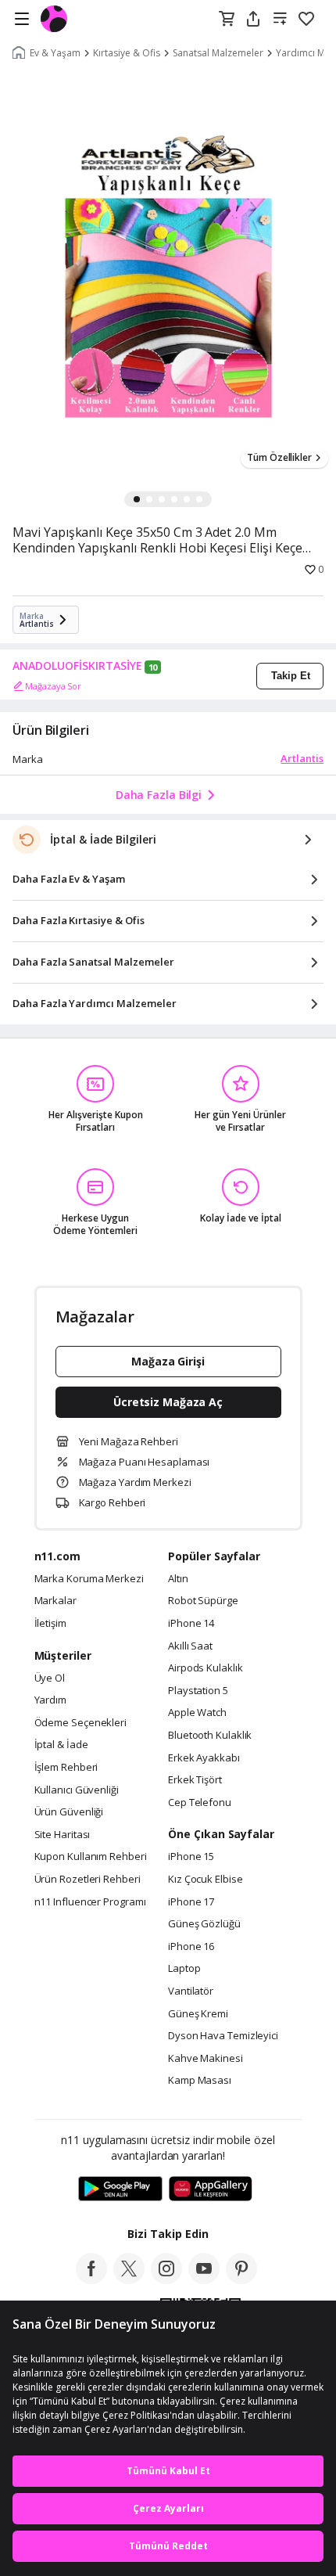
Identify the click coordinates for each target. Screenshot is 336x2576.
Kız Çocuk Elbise (206, 1880)
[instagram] (166, 2279)
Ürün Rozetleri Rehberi (88, 1880)
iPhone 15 (191, 1857)
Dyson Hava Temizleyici (223, 2036)
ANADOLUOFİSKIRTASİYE (77, 666)
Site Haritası (63, 1835)
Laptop (184, 1969)
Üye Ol (50, 1678)
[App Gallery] (211, 2189)
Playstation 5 (198, 1691)
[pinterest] (241, 2279)
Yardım (50, 1700)
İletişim (50, 1624)
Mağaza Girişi (168, 1361)
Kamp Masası (200, 2081)
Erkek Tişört (195, 1780)
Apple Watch (197, 1713)
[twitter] (129, 2279)
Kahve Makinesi (206, 2059)
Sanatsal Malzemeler (218, 53)
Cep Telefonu (200, 1803)
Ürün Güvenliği (69, 1812)
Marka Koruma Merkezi (89, 1579)
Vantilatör (191, 1991)
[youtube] (204, 2279)
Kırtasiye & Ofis (127, 53)
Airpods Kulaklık (206, 1668)
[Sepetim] (227, 20)
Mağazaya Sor (53, 686)
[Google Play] (120, 2189)
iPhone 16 (191, 1947)
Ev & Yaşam (55, 53)
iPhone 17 (191, 1902)
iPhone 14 (191, 1624)
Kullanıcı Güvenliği (77, 1790)
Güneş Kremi (198, 2014)
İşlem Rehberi (66, 1768)
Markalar (55, 1601)
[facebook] (91, 2279)
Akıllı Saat (190, 1646)
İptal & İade (61, 1745)
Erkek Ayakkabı (204, 1758)
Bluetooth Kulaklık (210, 1736)
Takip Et (291, 676)
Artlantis (302, 758)
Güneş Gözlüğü (204, 1924)
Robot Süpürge (203, 1601)
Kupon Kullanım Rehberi (91, 1857)
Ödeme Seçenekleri (80, 1723)
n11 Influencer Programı (90, 1902)
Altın (178, 1579)
